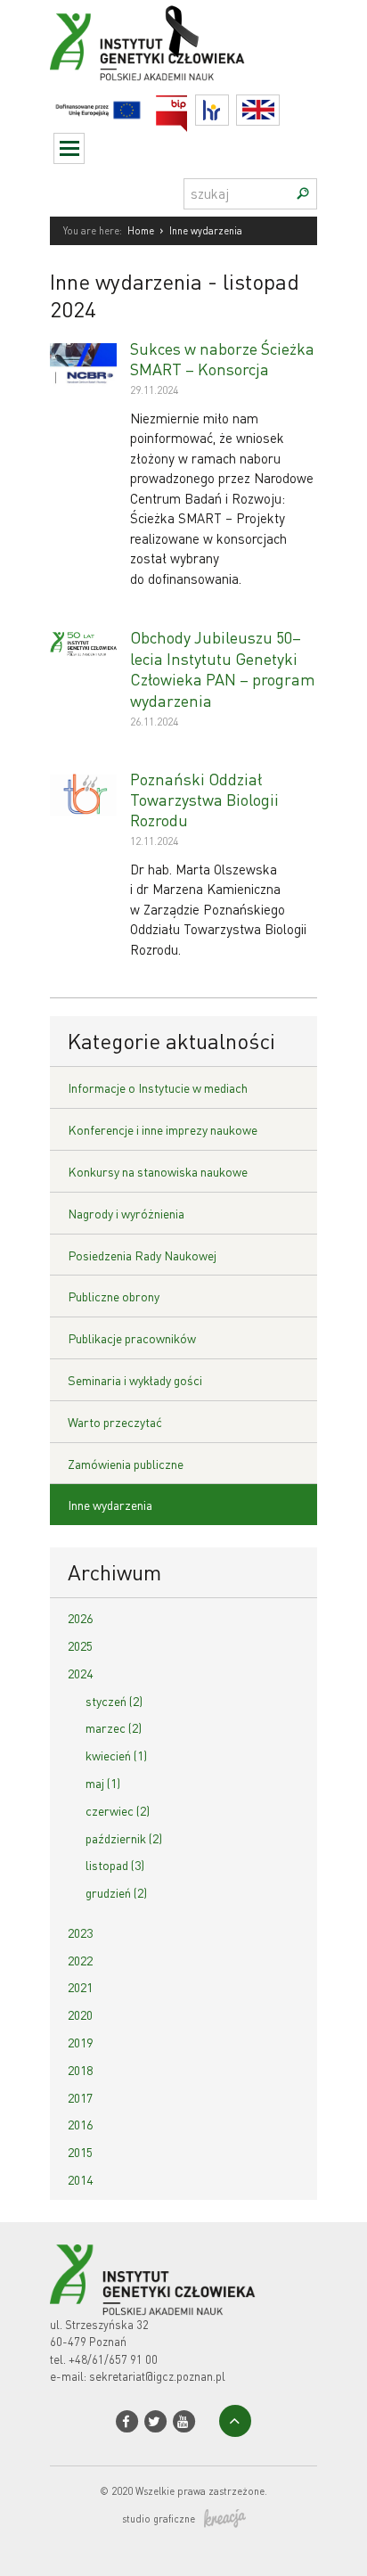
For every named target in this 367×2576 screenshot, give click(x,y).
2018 (80, 2070)
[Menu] (69, 148)
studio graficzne (159, 2519)
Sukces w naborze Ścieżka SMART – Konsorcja (222, 358)
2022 (80, 1960)
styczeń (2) (114, 1701)
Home (141, 231)
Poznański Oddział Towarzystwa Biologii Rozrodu (204, 800)
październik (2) (124, 1838)
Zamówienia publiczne (126, 1464)
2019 (80, 2042)
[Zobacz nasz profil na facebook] (127, 2421)
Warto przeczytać (115, 1422)
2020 (80, 2014)
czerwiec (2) (118, 1810)
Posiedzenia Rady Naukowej (142, 1255)
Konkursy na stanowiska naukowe (158, 1171)
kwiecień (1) (116, 1755)
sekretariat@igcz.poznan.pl (157, 2376)
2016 (80, 2124)
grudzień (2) (116, 1892)
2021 (80, 1987)
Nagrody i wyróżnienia (126, 1213)
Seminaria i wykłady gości (135, 1380)
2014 (80, 2179)
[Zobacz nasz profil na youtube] (184, 2421)
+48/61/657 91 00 (113, 2359)
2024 (80, 1673)
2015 (80, 2152)
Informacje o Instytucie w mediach (158, 1087)
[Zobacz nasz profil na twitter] (155, 2421)
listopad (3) (115, 1865)
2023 (80, 1932)
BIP (188, 106)
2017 (80, 2097)
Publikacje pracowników (132, 1338)
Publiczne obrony (114, 1296)
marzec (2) (114, 1727)
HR (228, 106)
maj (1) (103, 1783)
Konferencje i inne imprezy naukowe (163, 1129)
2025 (80, 1645)
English (279, 110)
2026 (80, 1618)
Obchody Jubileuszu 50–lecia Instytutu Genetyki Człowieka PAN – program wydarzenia (223, 668)
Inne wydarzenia (110, 1505)
